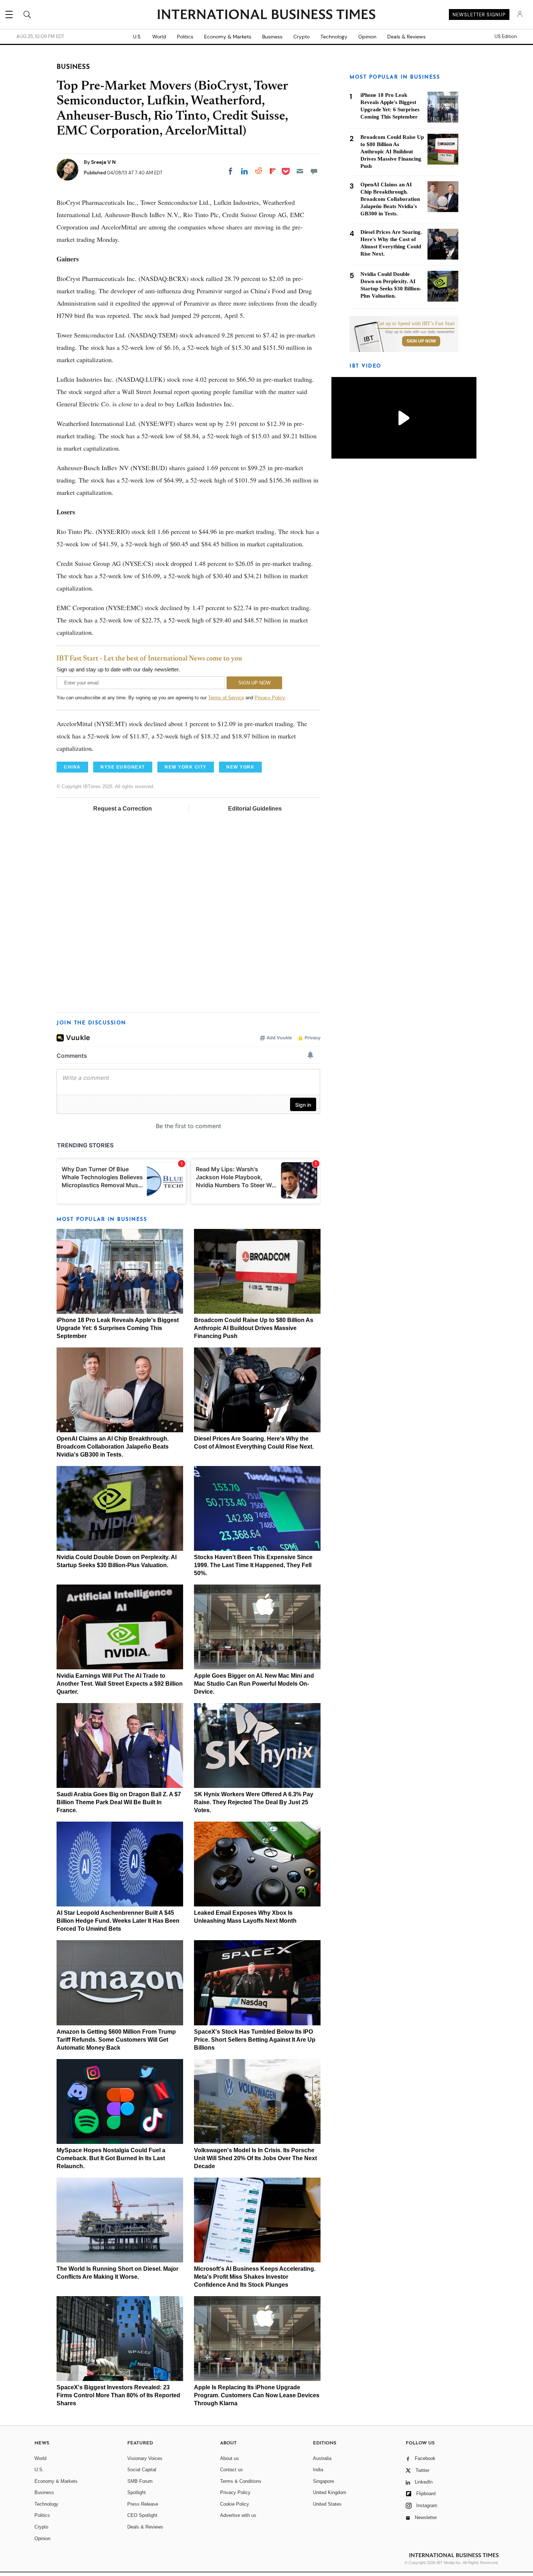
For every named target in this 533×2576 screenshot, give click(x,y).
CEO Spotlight (142, 2515)
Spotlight (137, 2492)
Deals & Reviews (406, 37)
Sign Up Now (421, 341)
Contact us (232, 2470)
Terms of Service (226, 698)
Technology (334, 37)
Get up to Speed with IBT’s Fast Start (416, 324)
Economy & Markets (228, 37)
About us (230, 2458)
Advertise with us (238, 2515)
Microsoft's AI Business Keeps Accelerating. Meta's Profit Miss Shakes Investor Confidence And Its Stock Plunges (255, 2277)
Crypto (301, 37)
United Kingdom (330, 2492)
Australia (322, 2458)
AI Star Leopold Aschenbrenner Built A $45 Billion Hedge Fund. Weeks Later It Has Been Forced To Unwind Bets (118, 1921)
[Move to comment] (314, 171)
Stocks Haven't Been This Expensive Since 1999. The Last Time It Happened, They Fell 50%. (253, 1565)
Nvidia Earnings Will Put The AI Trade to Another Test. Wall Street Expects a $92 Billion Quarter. (120, 1684)
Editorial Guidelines (255, 809)
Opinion (367, 37)
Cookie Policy (235, 2504)
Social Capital (142, 2470)
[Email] (300, 171)
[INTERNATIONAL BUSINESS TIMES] (266, 15)
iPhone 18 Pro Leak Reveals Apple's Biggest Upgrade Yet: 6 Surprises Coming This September (118, 1328)
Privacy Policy (270, 698)
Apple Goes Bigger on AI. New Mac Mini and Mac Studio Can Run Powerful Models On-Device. (254, 1684)
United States (327, 2504)
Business (272, 37)
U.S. (137, 37)
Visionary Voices (145, 2458)
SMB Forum (140, 2481)
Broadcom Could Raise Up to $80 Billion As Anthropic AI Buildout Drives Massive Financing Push (254, 1328)
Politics (185, 37)
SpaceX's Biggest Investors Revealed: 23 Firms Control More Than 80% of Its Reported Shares (118, 2395)
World (159, 37)
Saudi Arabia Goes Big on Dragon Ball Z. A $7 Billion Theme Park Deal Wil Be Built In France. (119, 1802)
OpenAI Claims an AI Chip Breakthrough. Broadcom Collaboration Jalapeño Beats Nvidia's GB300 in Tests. (113, 1447)
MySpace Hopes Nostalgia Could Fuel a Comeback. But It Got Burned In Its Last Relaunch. (111, 2158)
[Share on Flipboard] (273, 171)
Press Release (143, 2504)
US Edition (506, 37)
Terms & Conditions (241, 2481)
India (318, 2470)
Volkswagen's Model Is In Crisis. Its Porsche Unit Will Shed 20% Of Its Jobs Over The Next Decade (255, 2158)
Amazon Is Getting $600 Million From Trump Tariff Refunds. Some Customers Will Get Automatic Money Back (116, 2040)
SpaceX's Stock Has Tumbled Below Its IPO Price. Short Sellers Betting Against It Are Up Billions (255, 2040)
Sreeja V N (103, 162)
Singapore (323, 2481)
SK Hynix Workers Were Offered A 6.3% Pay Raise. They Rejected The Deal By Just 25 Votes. (254, 1802)
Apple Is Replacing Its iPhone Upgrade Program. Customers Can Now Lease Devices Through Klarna (257, 2395)
